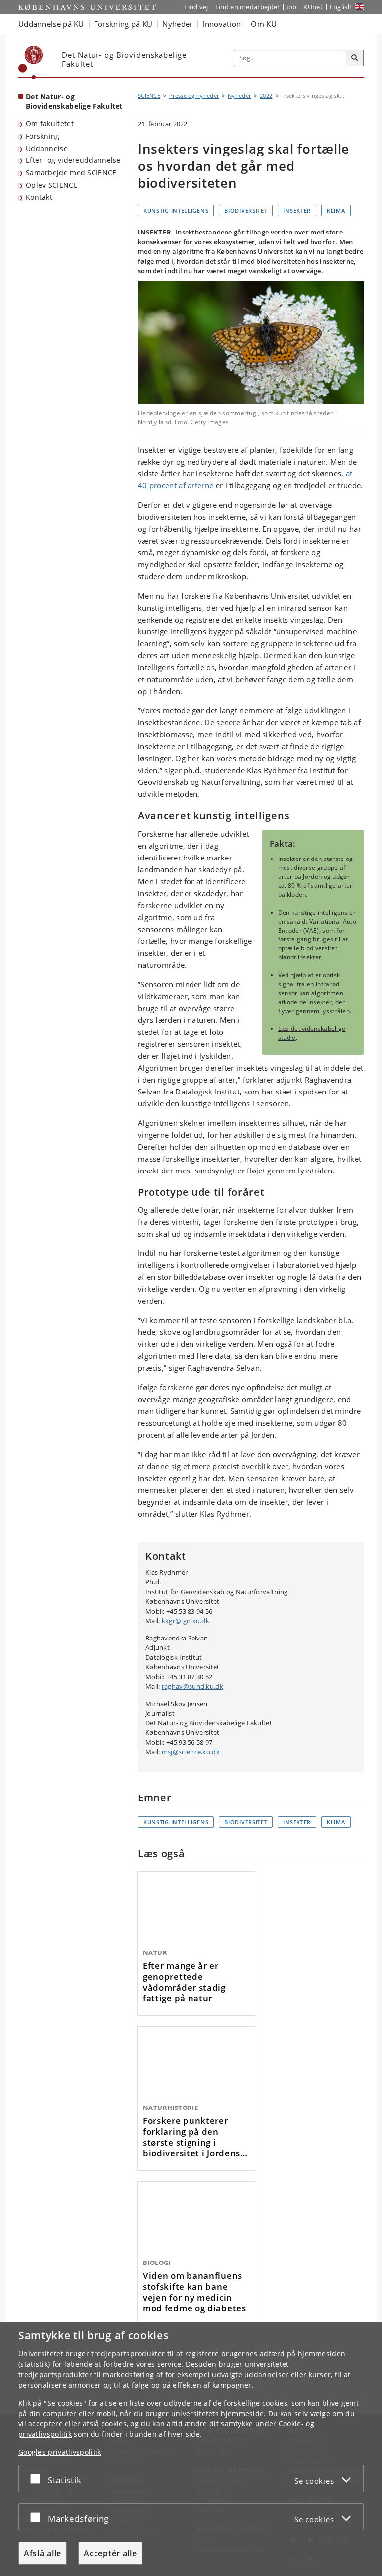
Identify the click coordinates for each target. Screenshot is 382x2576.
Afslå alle (43, 2553)
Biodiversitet (246, 210)
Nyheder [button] (177, 24)
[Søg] (355, 58)
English (341, 7)
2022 (266, 96)
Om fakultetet (50, 123)
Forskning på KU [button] (123, 24)
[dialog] (191, 2449)
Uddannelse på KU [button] (51, 24)
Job (291, 7)
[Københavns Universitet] (31, 63)
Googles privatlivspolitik (60, 2452)
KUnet (313, 7)
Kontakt (39, 197)
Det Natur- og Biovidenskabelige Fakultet (74, 101)
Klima (336, 210)
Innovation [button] (222, 24)
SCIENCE (149, 96)
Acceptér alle (110, 2553)
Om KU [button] (264, 24)
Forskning (43, 136)
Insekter (297, 210)
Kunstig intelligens (176, 210)
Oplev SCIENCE (52, 185)
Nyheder (239, 96)
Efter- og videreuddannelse (73, 160)
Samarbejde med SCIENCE (71, 173)
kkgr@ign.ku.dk (186, 1621)
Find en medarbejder (248, 7)
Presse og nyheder (194, 96)
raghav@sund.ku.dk (192, 1686)
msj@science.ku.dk (191, 1752)
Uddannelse (47, 148)
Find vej (196, 7)
